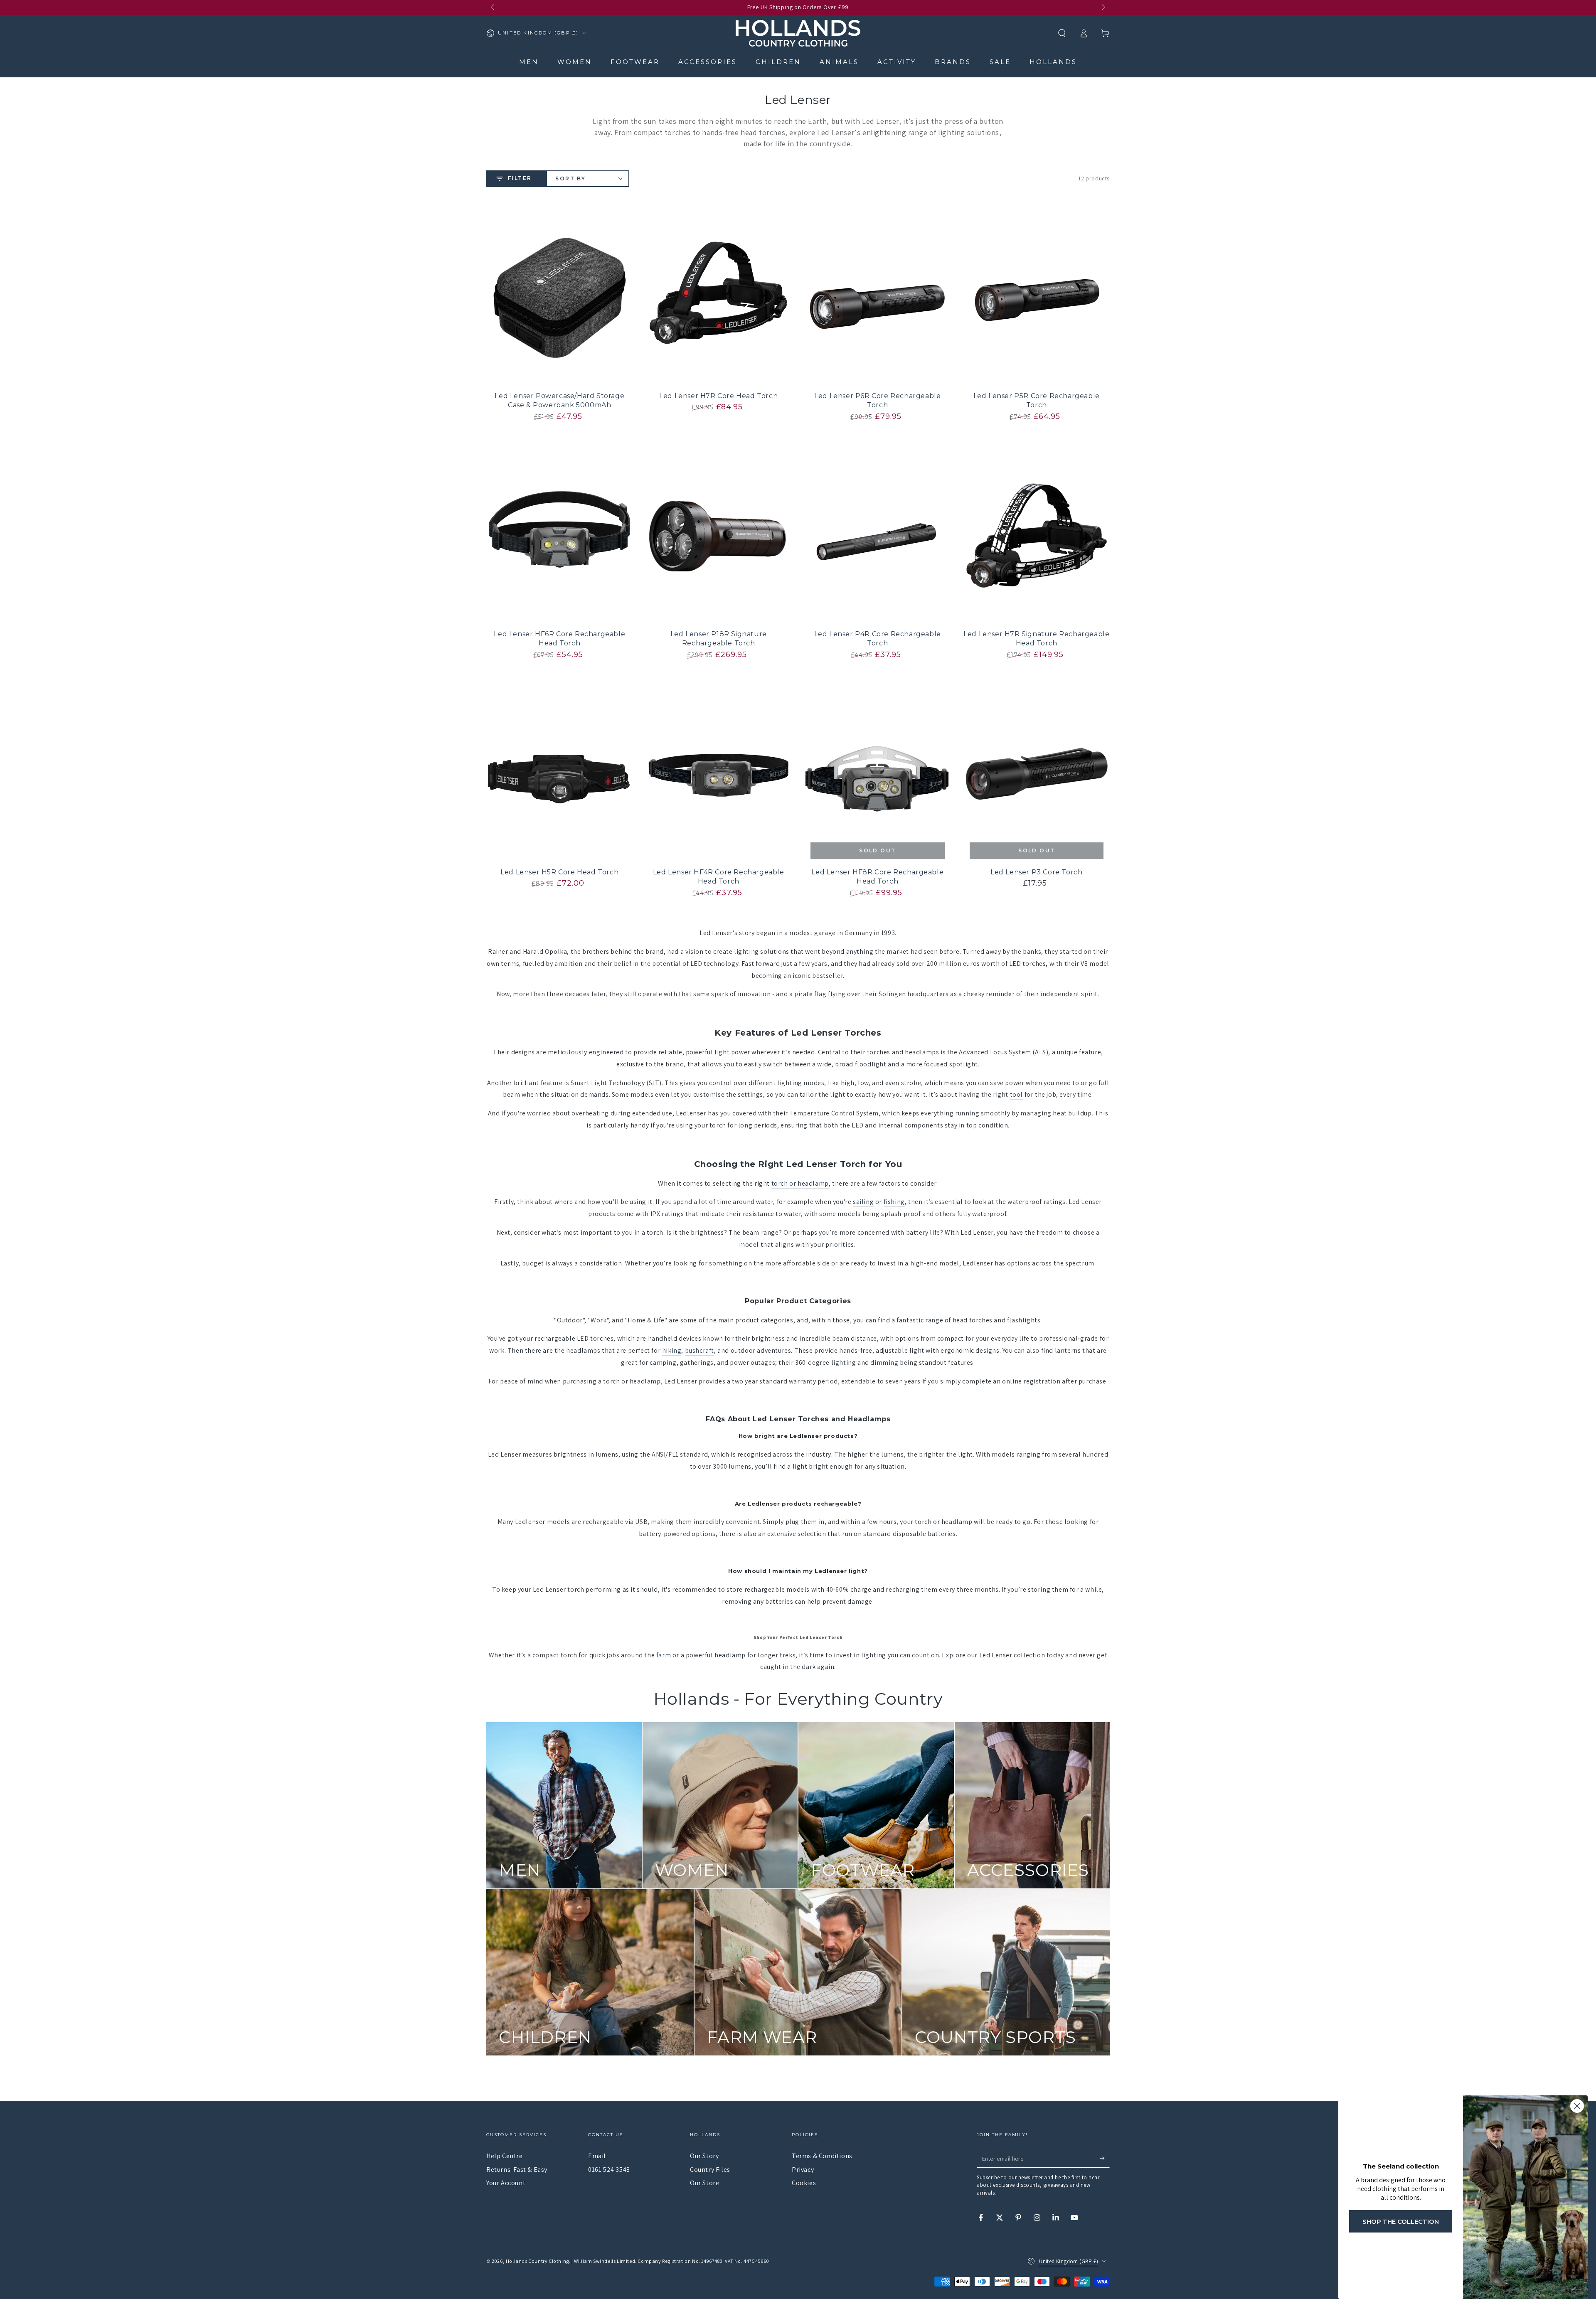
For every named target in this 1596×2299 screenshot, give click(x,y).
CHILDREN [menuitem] (778, 62)
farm (664, 1655)
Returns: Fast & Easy (517, 2170)
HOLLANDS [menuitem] (1053, 62)
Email (597, 2156)
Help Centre (505, 2156)
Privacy (803, 2170)
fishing (894, 1202)
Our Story (704, 2156)
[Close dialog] (1577, 2106)
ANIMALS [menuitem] (839, 62)
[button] (1062, 33)
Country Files (710, 2170)
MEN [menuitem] (529, 62)
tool (1016, 1094)
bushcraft (699, 1350)
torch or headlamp (800, 1183)
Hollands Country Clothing (537, 2261)
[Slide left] (493, 7)
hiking (672, 1350)
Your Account (506, 2183)
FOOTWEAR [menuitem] (635, 62)
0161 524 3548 (609, 2170)
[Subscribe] (1105, 2158)
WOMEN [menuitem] (575, 62)
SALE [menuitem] (1000, 62)
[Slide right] (1103, 7)
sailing (863, 1202)
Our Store (704, 2183)
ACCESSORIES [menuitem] (708, 62)
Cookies (804, 2183)
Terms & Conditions (822, 2156)
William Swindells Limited (605, 2261)
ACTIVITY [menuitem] (897, 62)
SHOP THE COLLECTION (1401, 2221)
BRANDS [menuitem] (953, 62)
